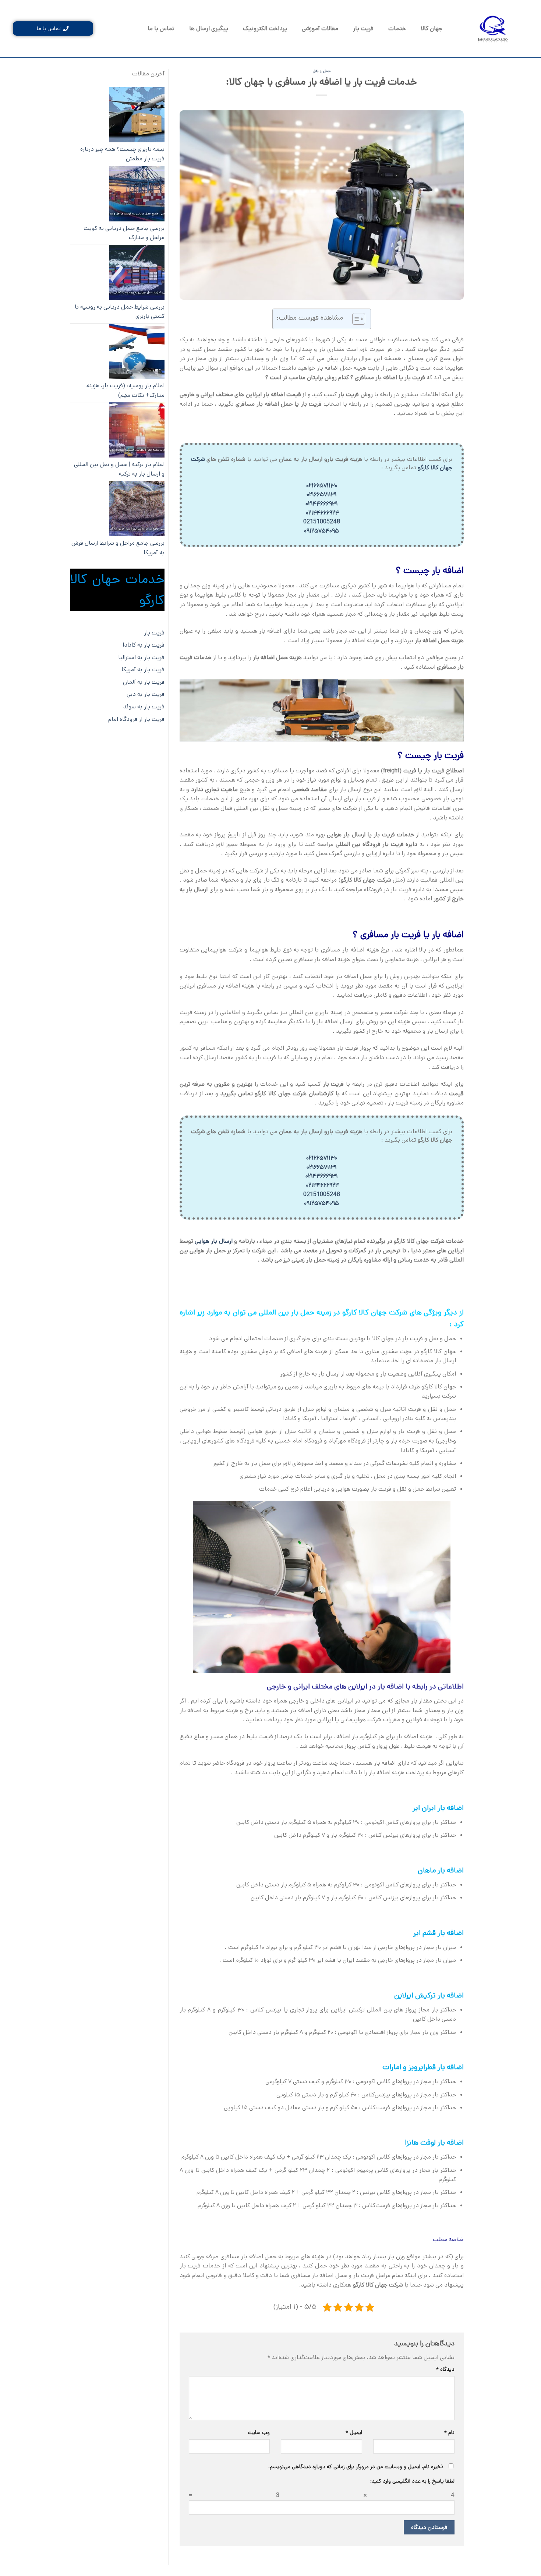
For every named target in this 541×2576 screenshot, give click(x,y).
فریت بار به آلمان (144, 682)
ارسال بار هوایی (214, 1241)
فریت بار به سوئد (144, 707)
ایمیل (354, 2433)
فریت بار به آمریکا (143, 670)
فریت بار (363, 29)
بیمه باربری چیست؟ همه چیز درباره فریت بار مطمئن (122, 154)
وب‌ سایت (259, 2433)
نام (449, 2433)
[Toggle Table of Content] (355, 319)
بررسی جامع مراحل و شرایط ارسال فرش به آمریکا (118, 548)
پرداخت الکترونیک (265, 29)
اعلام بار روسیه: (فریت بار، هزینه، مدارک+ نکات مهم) (125, 390)
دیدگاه (445, 2369)
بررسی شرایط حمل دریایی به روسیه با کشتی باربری (120, 312)
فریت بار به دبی (146, 694)
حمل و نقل (322, 71)
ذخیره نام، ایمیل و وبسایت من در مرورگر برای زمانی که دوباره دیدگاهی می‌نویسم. (356, 2467)
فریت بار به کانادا (144, 645)
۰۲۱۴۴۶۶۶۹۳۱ (322, 504)
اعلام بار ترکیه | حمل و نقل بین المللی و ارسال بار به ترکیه (119, 469)
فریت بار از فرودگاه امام (136, 719)
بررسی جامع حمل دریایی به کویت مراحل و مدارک (124, 233)
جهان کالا (432, 29)
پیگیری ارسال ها (209, 29)
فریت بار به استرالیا (141, 657)
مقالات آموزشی (320, 29)
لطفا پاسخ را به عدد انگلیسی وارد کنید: (412, 2481)
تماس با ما (161, 29)
